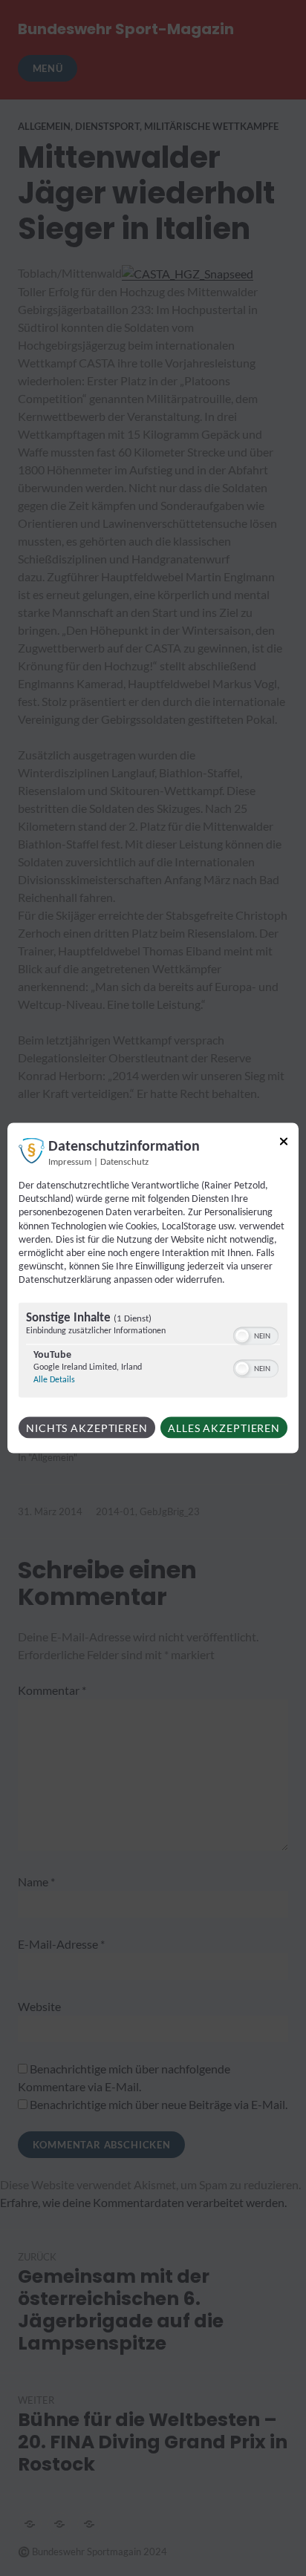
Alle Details (54, 1379)
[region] (153, 1351)
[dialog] (153, 1288)
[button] (242, 1336)
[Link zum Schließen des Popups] (284, 1144)
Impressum (70, 1163)
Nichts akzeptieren (87, 1427)
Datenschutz (124, 1163)
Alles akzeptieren (224, 1427)
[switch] (256, 1334)
